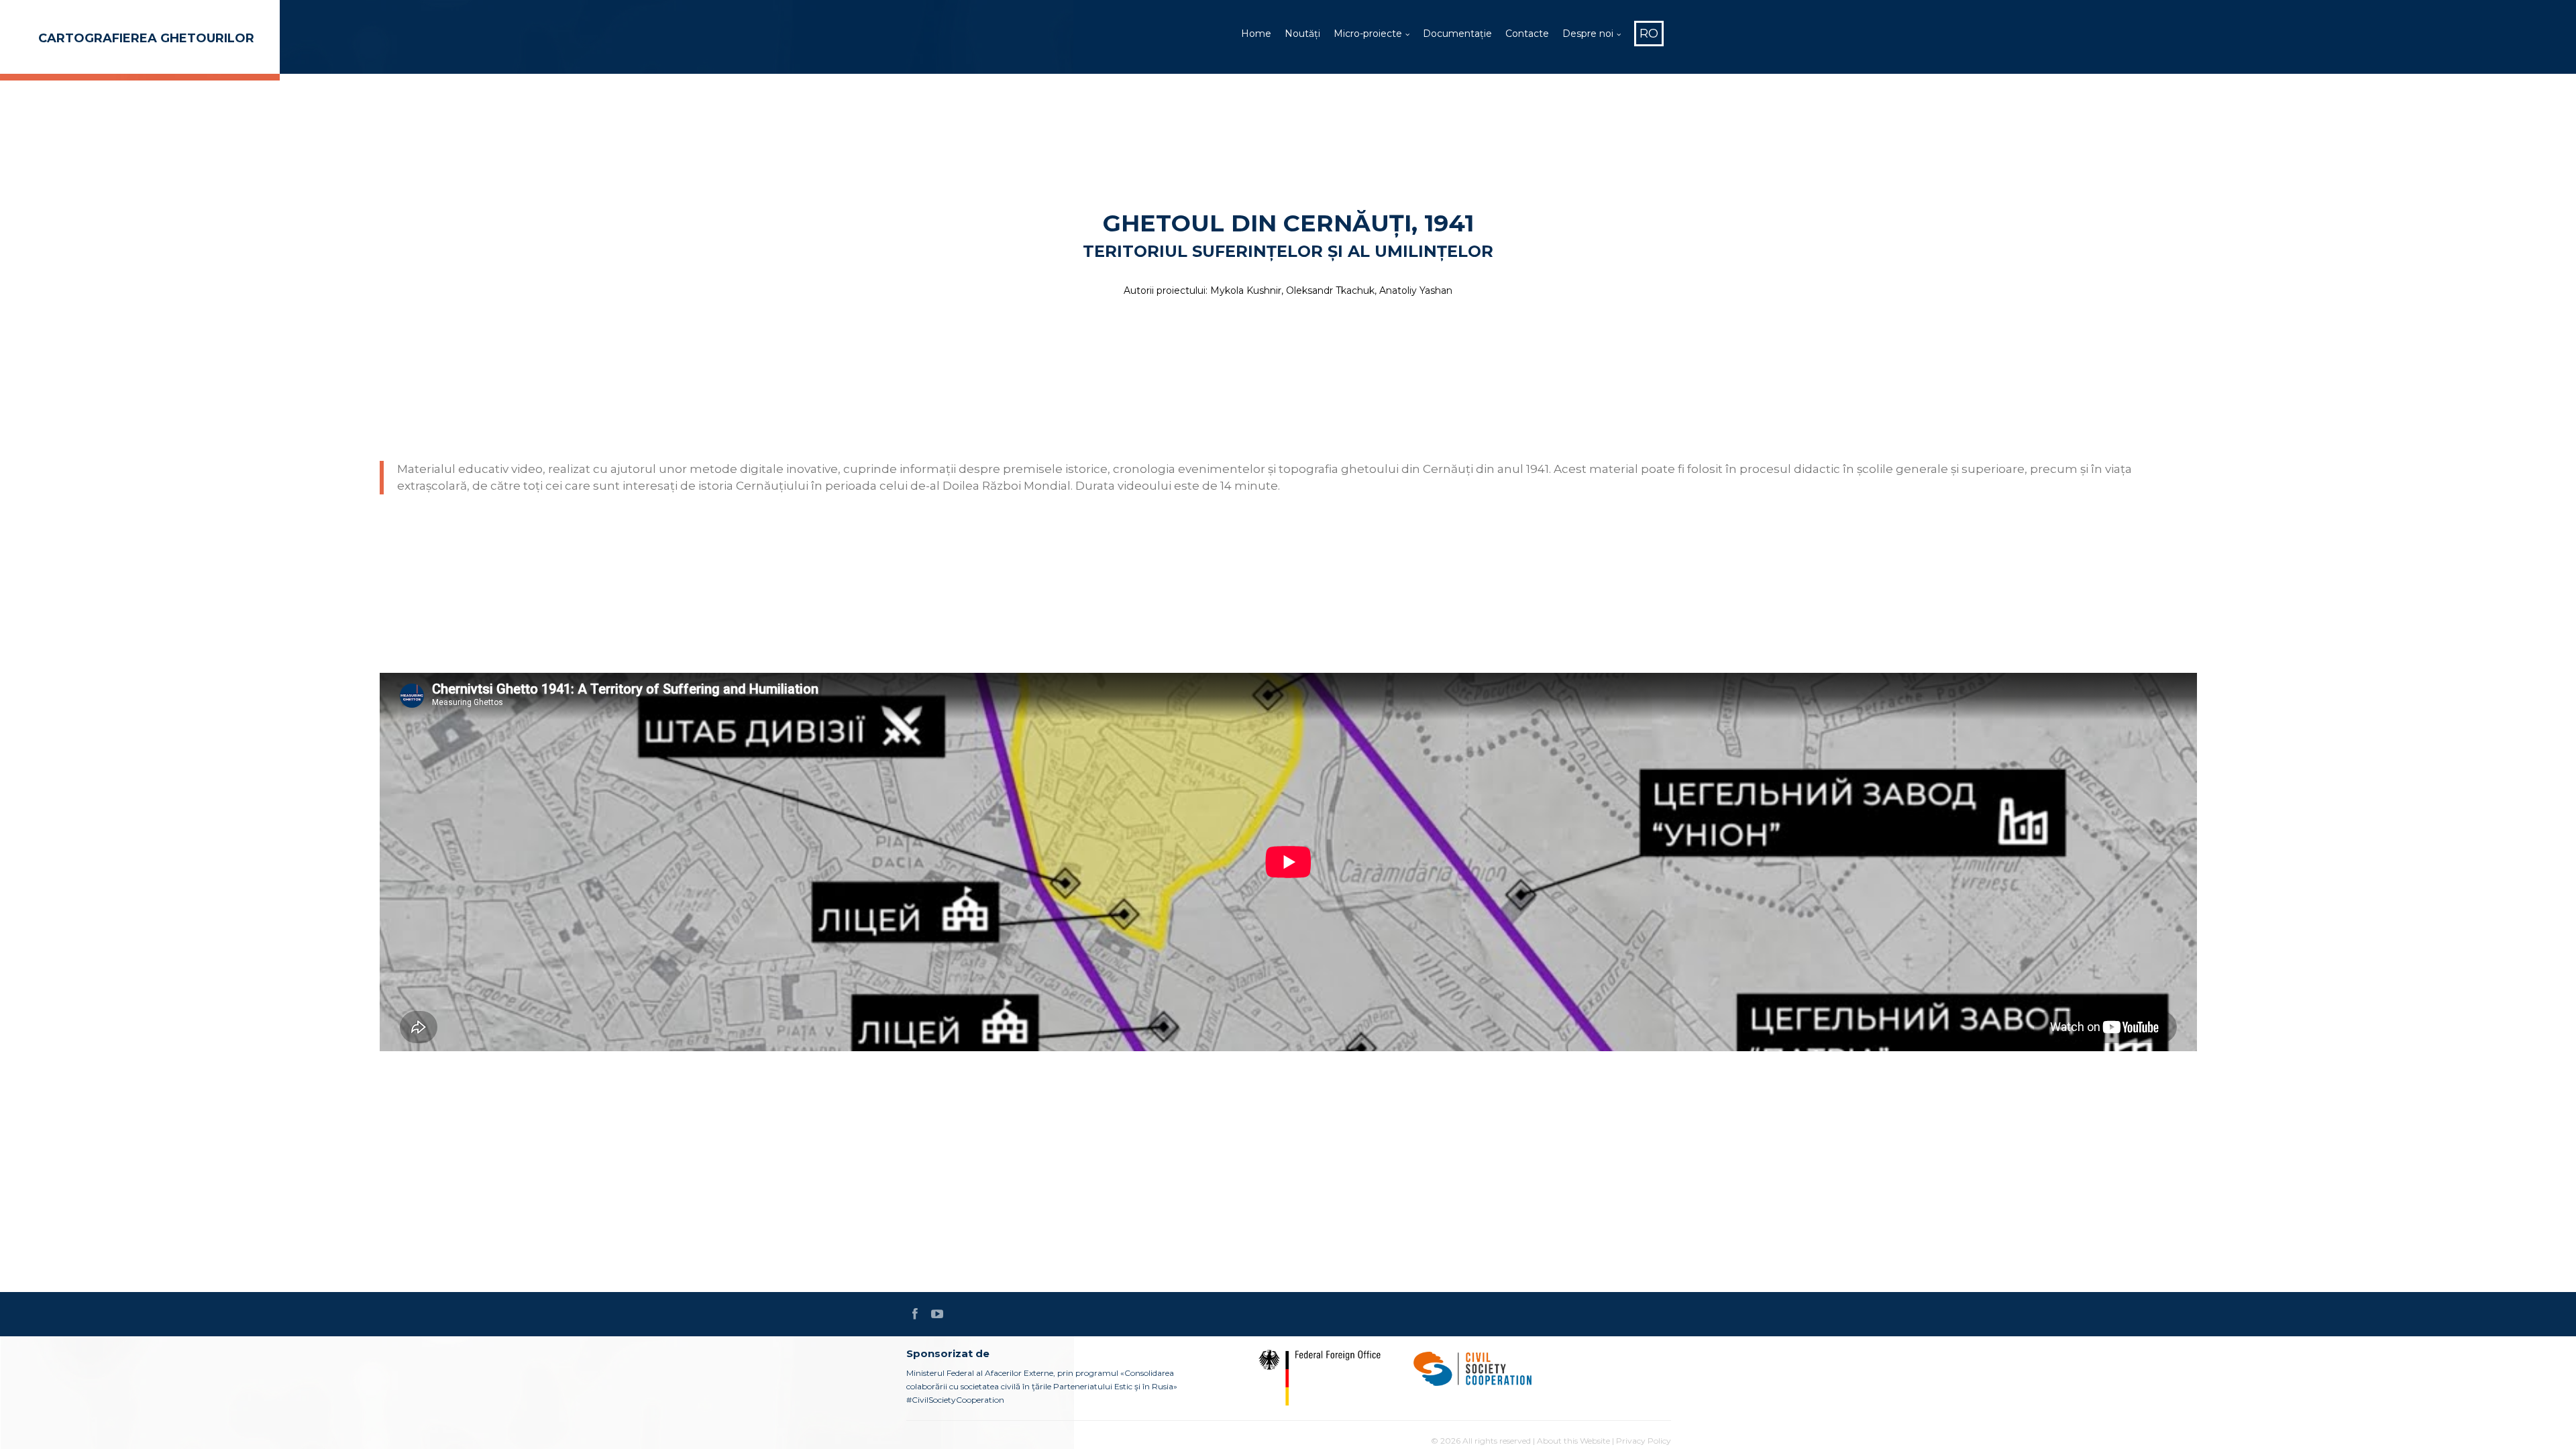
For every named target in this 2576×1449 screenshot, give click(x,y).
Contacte (1527, 34)
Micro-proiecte (1368, 34)
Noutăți (1302, 34)
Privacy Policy (1644, 1441)
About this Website (1573, 1441)
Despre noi (1588, 34)
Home (1256, 34)
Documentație (1457, 34)
